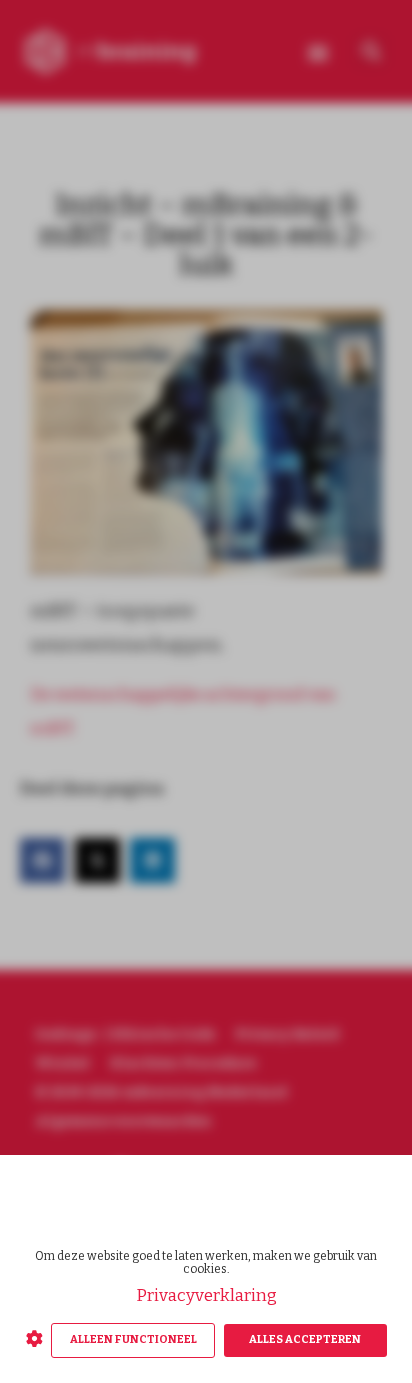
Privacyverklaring (206, 1295)
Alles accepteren (305, 1339)
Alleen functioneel (133, 1339)
